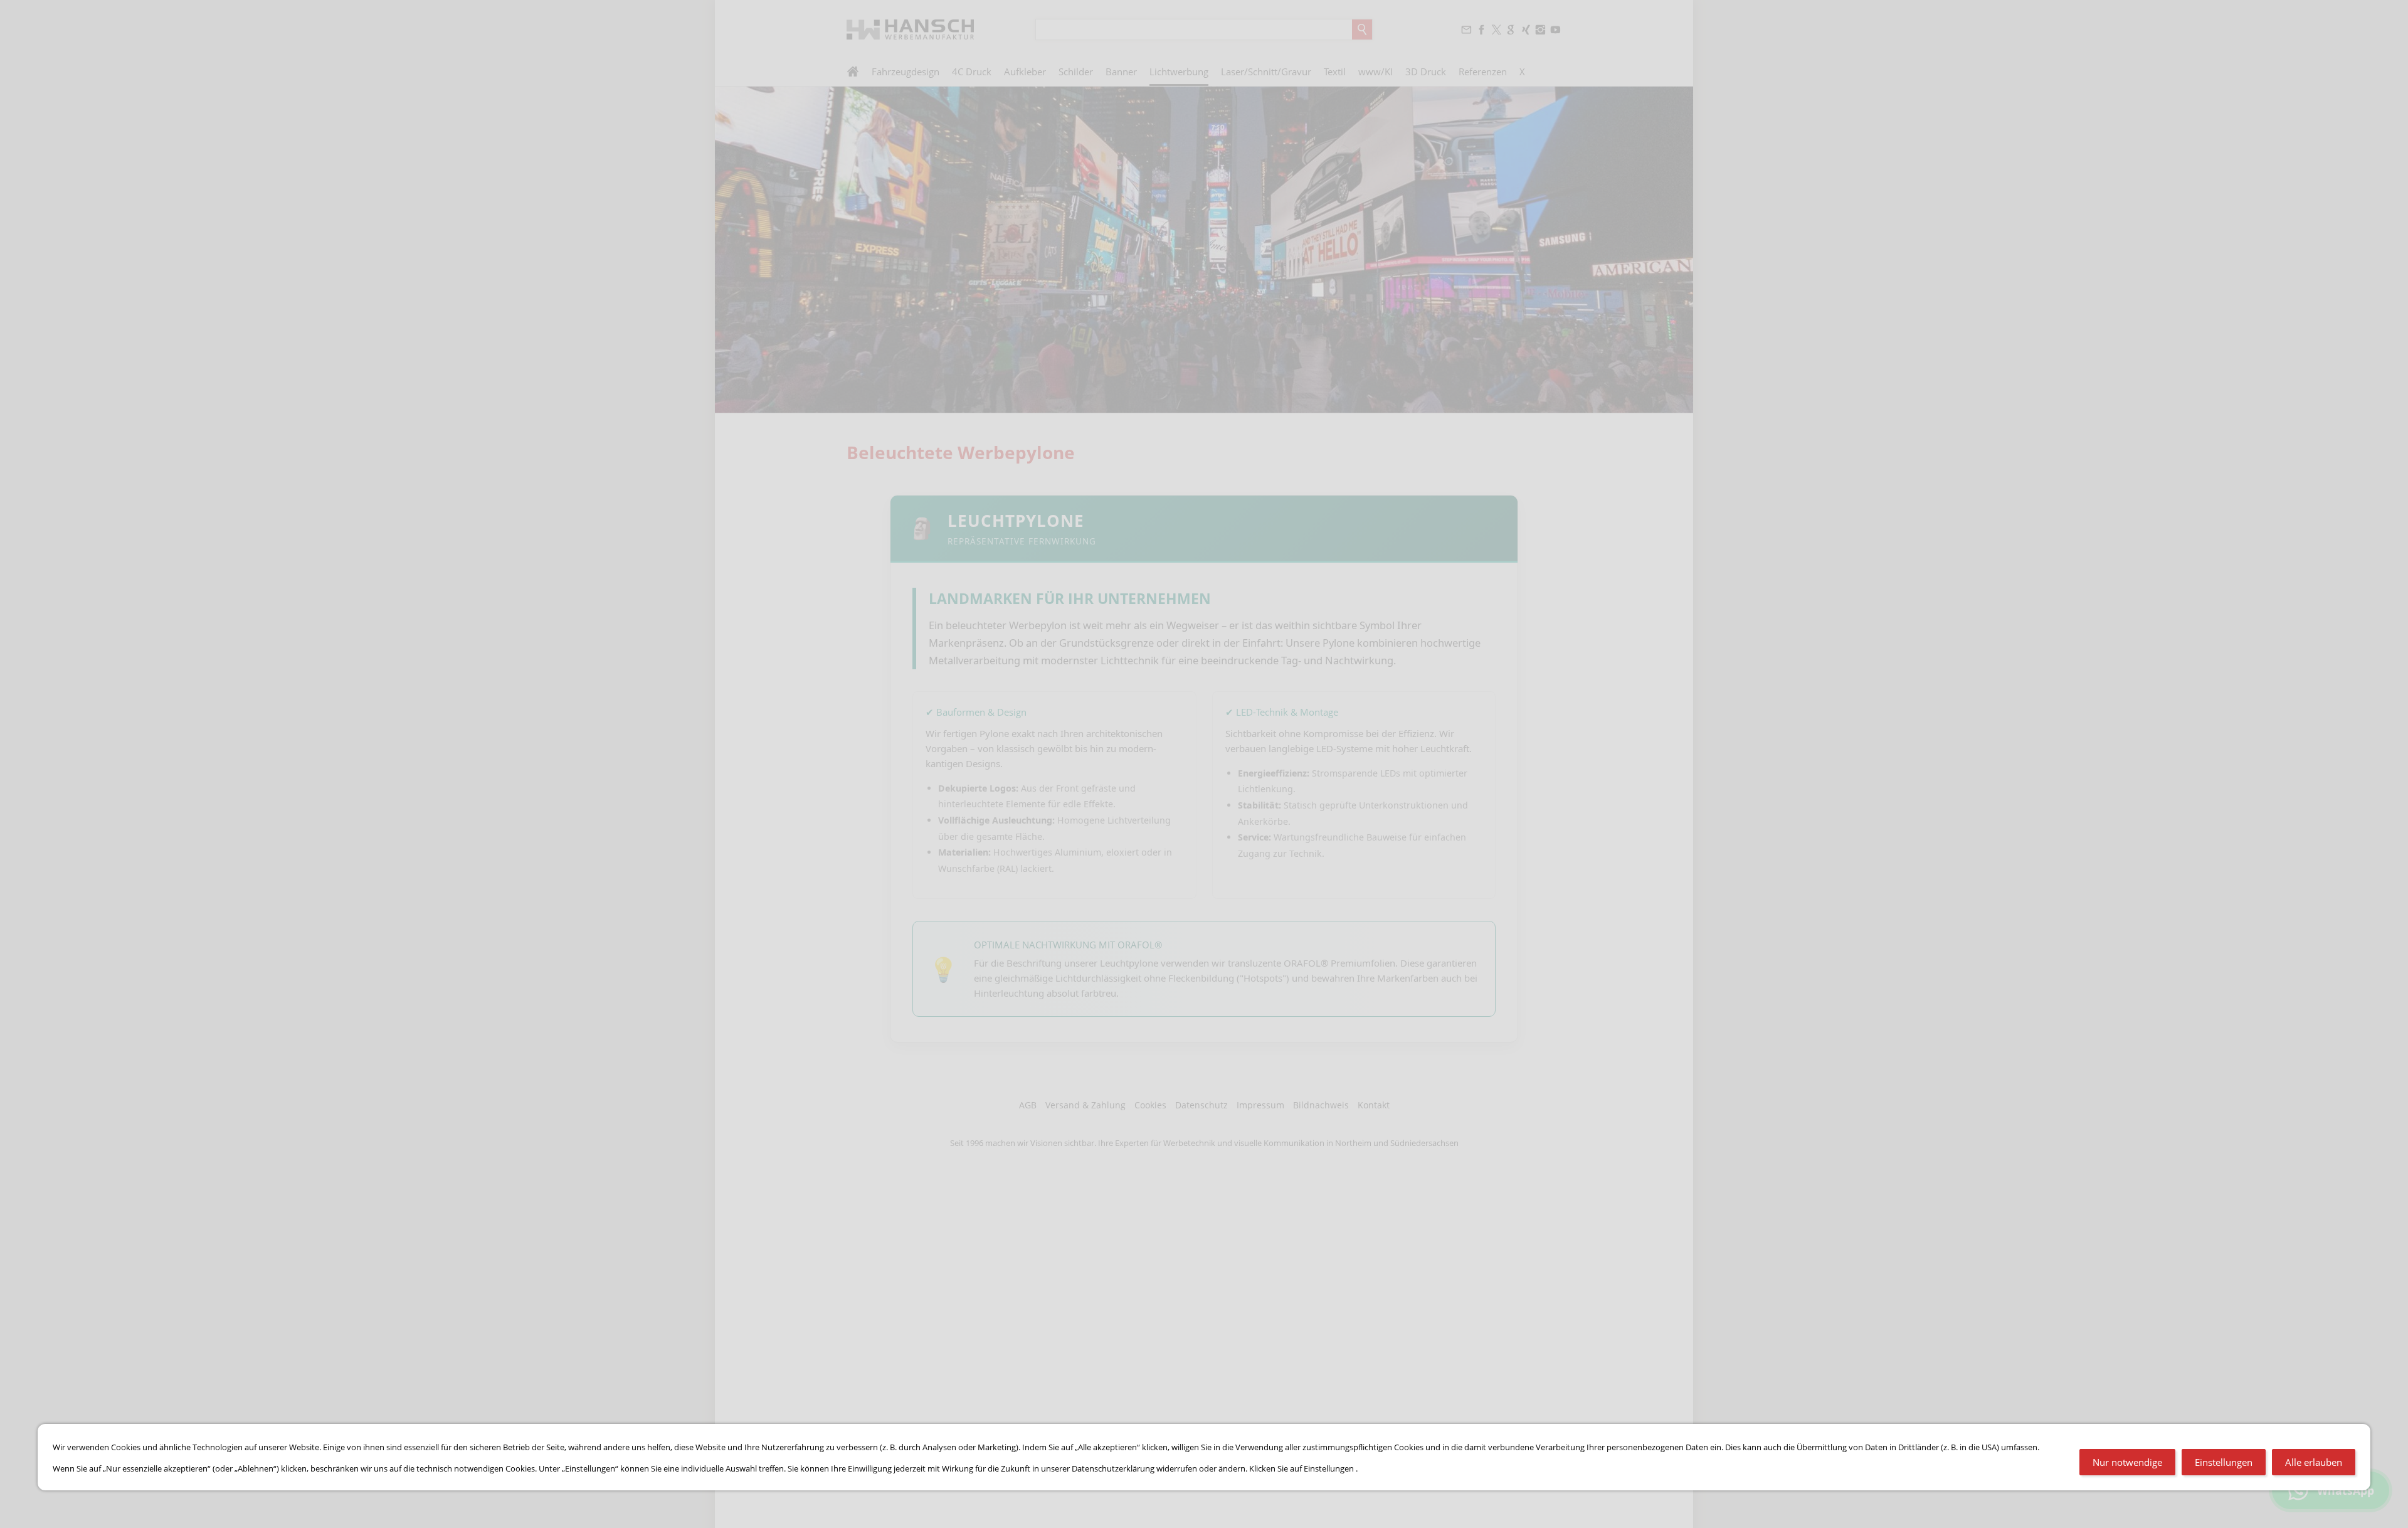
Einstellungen (2224, 1462)
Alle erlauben (2314, 1462)
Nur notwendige (2127, 1462)
